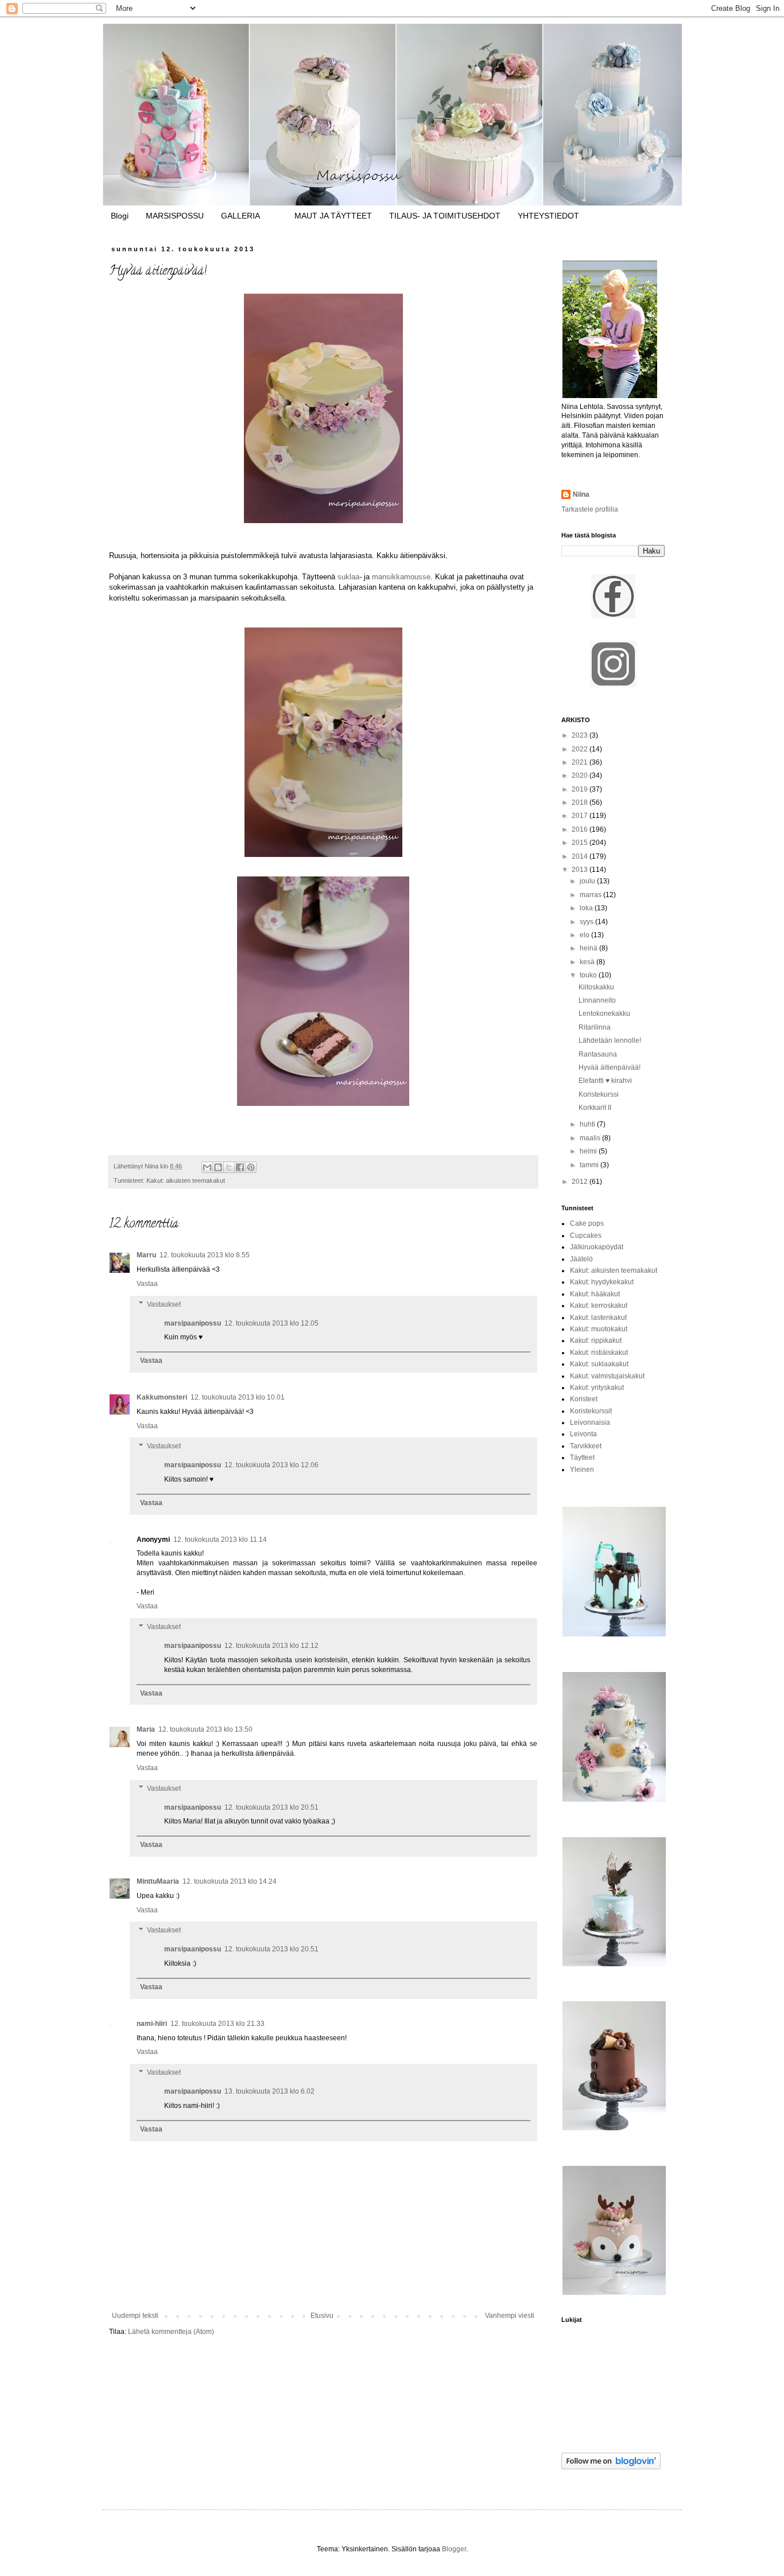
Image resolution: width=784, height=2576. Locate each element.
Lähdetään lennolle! (610, 1040)
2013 (581, 870)
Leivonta (583, 1434)
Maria (146, 1729)
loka (587, 908)
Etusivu (322, 2316)
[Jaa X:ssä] (229, 1167)
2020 (581, 775)
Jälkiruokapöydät (597, 1247)
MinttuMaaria (158, 1881)
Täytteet (582, 1457)
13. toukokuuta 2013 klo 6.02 (269, 2091)
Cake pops (587, 1223)
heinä (589, 948)
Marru (146, 1255)
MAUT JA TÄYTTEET (333, 216)
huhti (588, 1124)
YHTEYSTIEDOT (548, 216)
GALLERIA (240, 216)
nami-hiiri (152, 2024)
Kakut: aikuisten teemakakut (186, 1180)
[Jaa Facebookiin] (240, 1167)
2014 (581, 856)
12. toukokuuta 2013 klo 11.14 (220, 1540)
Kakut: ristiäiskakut (599, 1353)
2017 (581, 816)
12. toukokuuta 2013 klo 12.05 (271, 1323)
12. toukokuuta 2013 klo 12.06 (271, 1465)
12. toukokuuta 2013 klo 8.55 (205, 1255)
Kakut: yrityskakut (597, 1388)
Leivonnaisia (590, 1423)
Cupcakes (586, 1236)
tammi (590, 1165)
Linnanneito (597, 1000)
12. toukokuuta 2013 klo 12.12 (271, 1646)
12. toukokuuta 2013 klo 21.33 (218, 2024)
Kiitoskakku (596, 987)
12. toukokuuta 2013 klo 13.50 (205, 1729)
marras (591, 895)
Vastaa (147, 1284)
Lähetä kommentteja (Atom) (171, 2332)
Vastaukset (164, 1304)
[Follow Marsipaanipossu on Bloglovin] (611, 2467)
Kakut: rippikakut (596, 1340)
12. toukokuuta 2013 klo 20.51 (271, 1807)
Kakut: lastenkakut (598, 1318)
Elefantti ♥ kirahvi (605, 1081)
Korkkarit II (595, 1108)
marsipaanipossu (193, 1323)
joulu (588, 881)
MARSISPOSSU (175, 216)
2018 (581, 802)
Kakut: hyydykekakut (602, 1282)
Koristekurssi (599, 1094)
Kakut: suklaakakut (599, 1364)
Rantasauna (598, 1054)
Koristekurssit (591, 1411)
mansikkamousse (401, 577)
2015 (581, 843)
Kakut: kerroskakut (599, 1305)
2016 (581, 829)
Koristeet (584, 1399)
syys (587, 922)
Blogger (454, 2549)
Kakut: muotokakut (599, 1329)
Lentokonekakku (604, 1014)
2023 (581, 735)
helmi (589, 1151)
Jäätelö (581, 1259)
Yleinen (582, 1470)
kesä (588, 962)
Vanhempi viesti (510, 2316)
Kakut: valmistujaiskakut (607, 1376)
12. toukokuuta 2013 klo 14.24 (230, 1881)
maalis (591, 1138)
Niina (581, 494)
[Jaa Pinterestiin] (251, 1167)
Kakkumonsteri (162, 1397)
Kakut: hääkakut (595, 1294)
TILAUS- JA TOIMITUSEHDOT (445, 216)
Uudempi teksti (135, 2316)
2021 (581, 762)
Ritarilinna (595, 1027)
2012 (581, 1182)
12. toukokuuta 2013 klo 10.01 (238, 1397)
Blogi (120, 216)
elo (585, 935)
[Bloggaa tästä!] (218, 1167)
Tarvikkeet (586, 1446)
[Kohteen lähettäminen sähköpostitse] (207, 1167)
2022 (581, 749)
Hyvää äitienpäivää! (610, 1067)
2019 (581, 789)
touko (589, 975)
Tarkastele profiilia (590, 509)
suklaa (348, 577)
